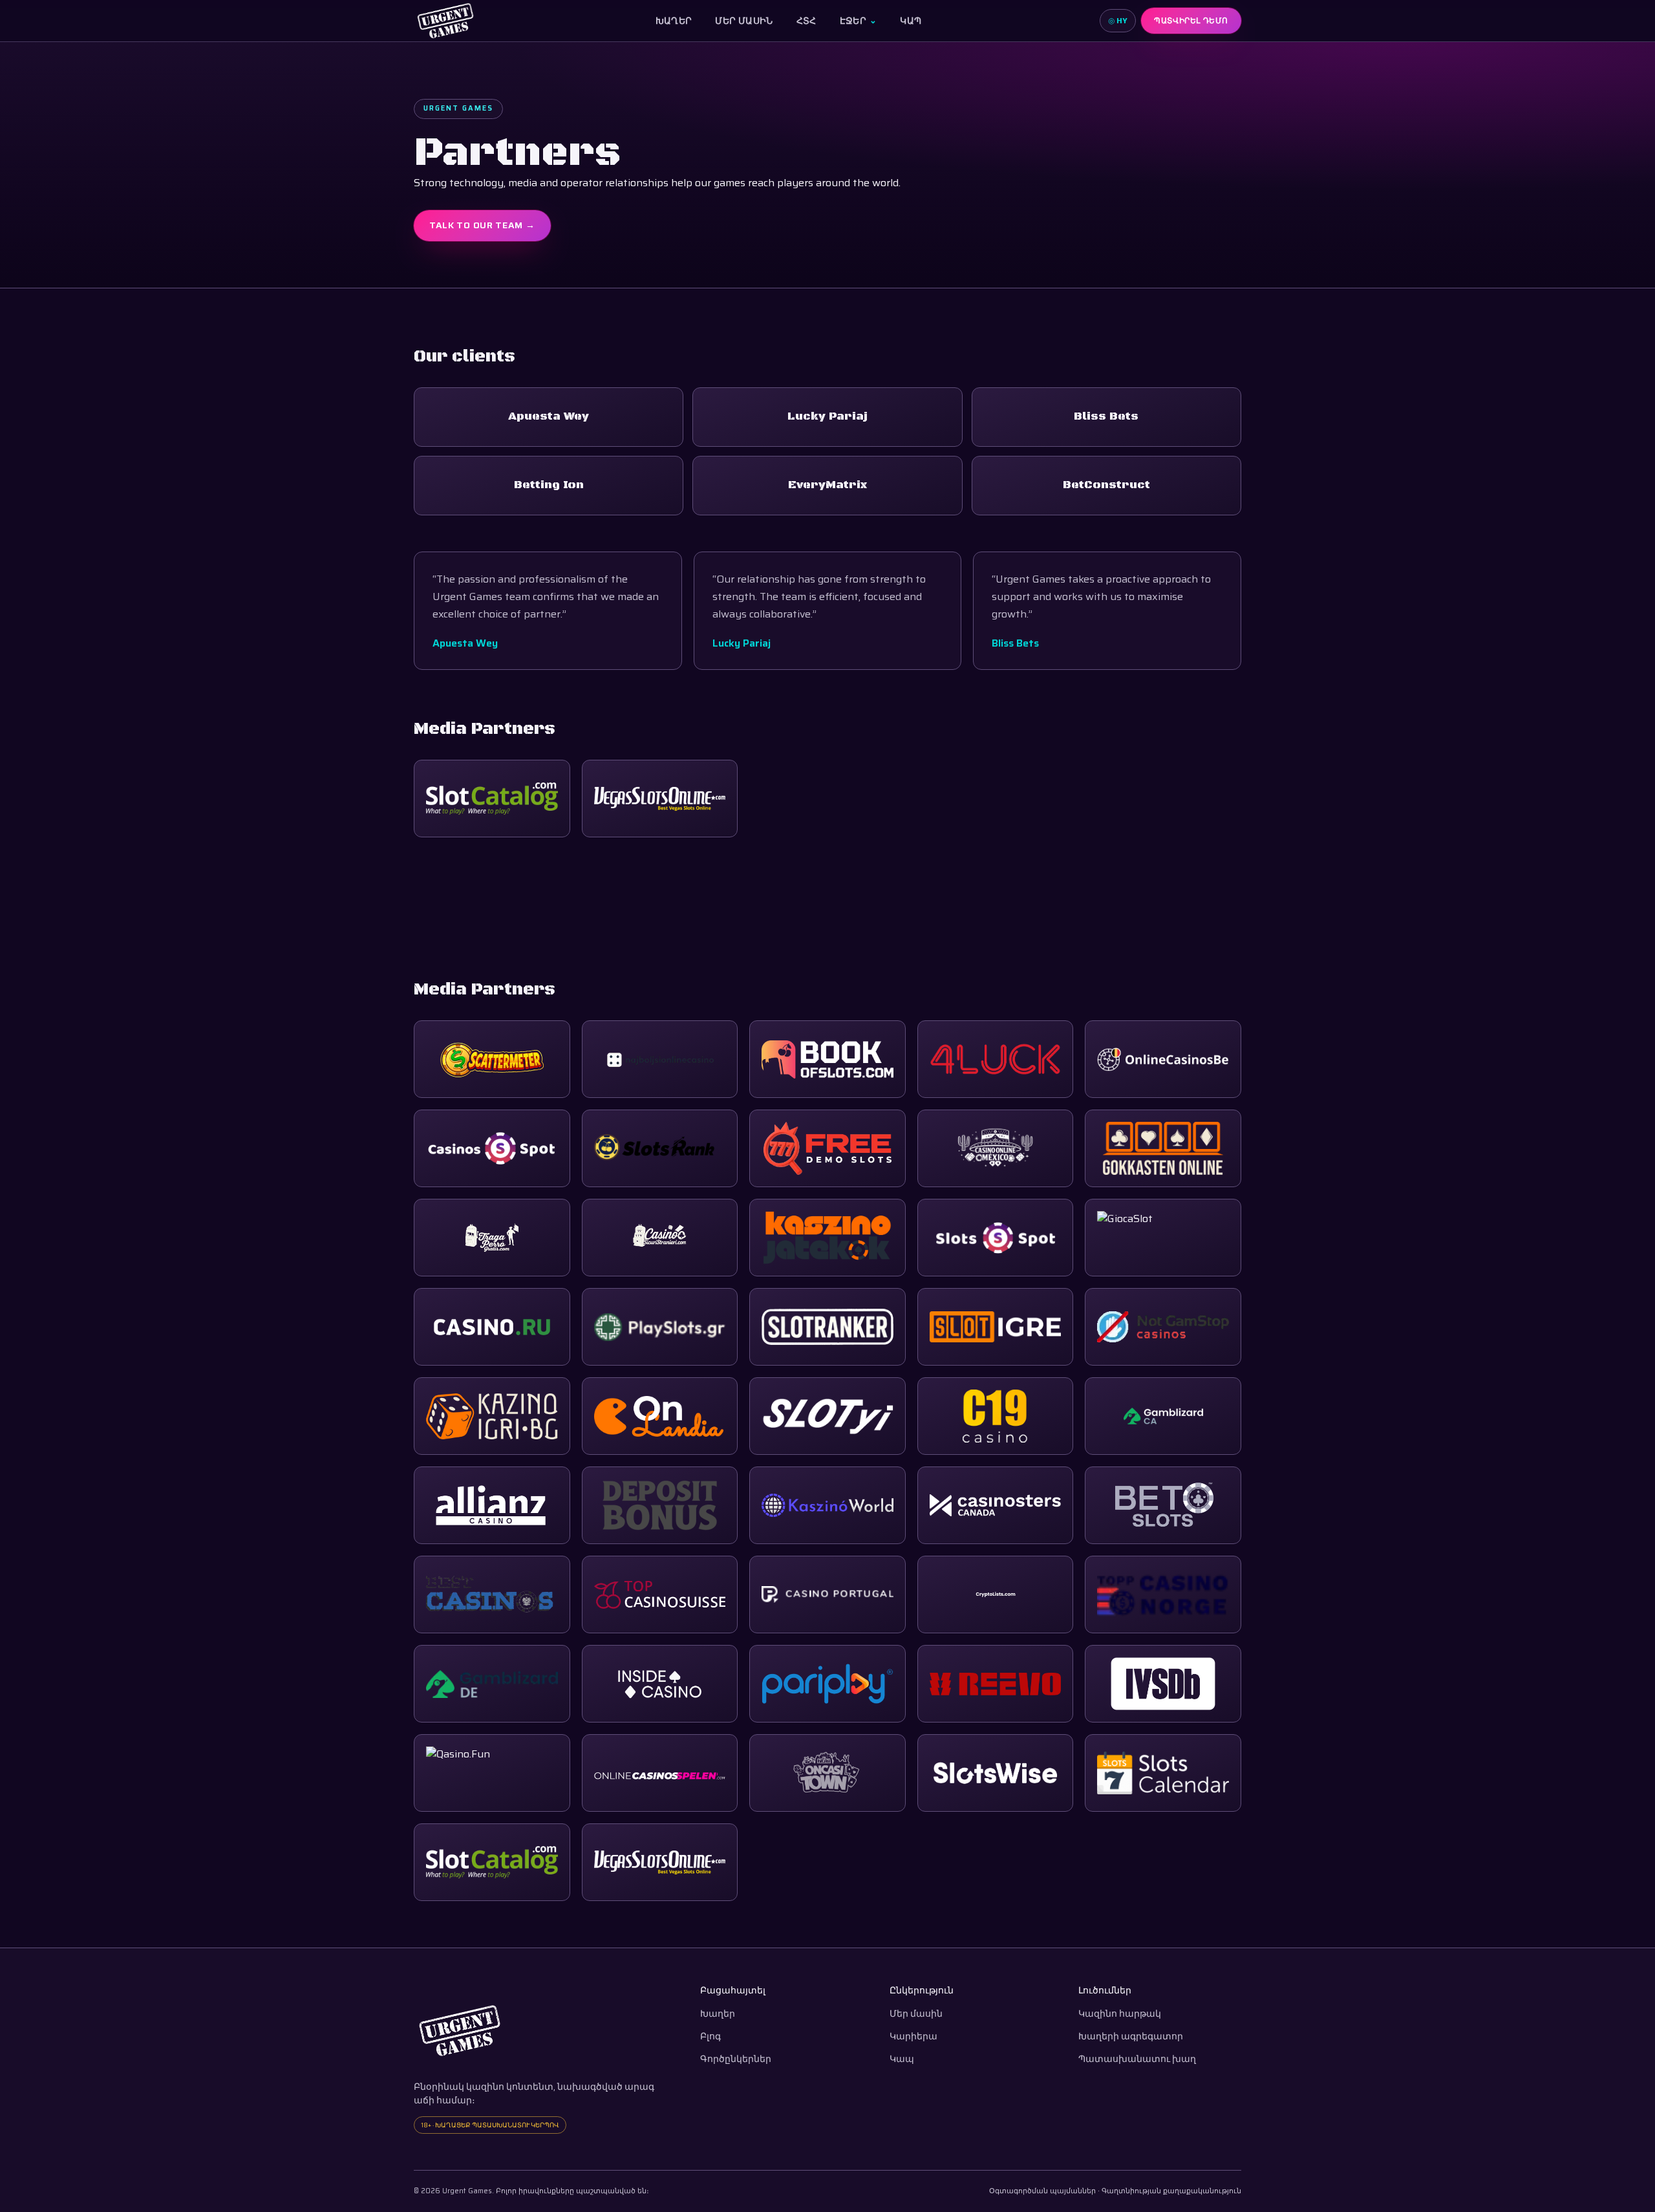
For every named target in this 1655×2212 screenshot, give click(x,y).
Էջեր (859, 21)
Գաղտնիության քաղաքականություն (1171, 2191)
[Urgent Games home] (445, 21)
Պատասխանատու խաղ (1137, 2059)
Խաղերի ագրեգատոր (1131, 2036)
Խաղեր (674, 21)
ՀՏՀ (806, 21)
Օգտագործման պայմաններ (1042, 2191)
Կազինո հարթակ (1120, 2014)
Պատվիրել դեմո (1191, 20)
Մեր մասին (744, 21)
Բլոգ (710, 2036)
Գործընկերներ (736, 2059)
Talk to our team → (482, 225)
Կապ (911, 21)
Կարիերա (913, 2036)
